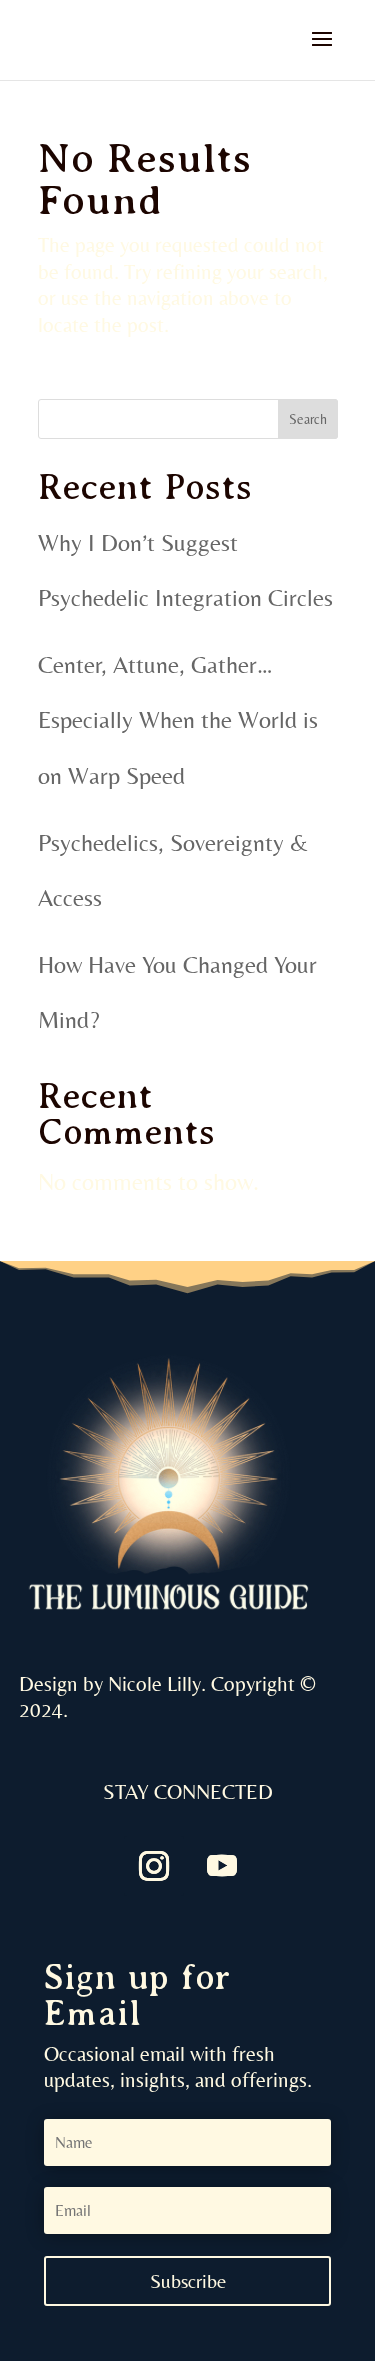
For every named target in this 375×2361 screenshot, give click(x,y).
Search (308, 419)
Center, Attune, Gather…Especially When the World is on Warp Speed (178, 719)
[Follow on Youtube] (222, 1866)
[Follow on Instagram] (154, 1866)
